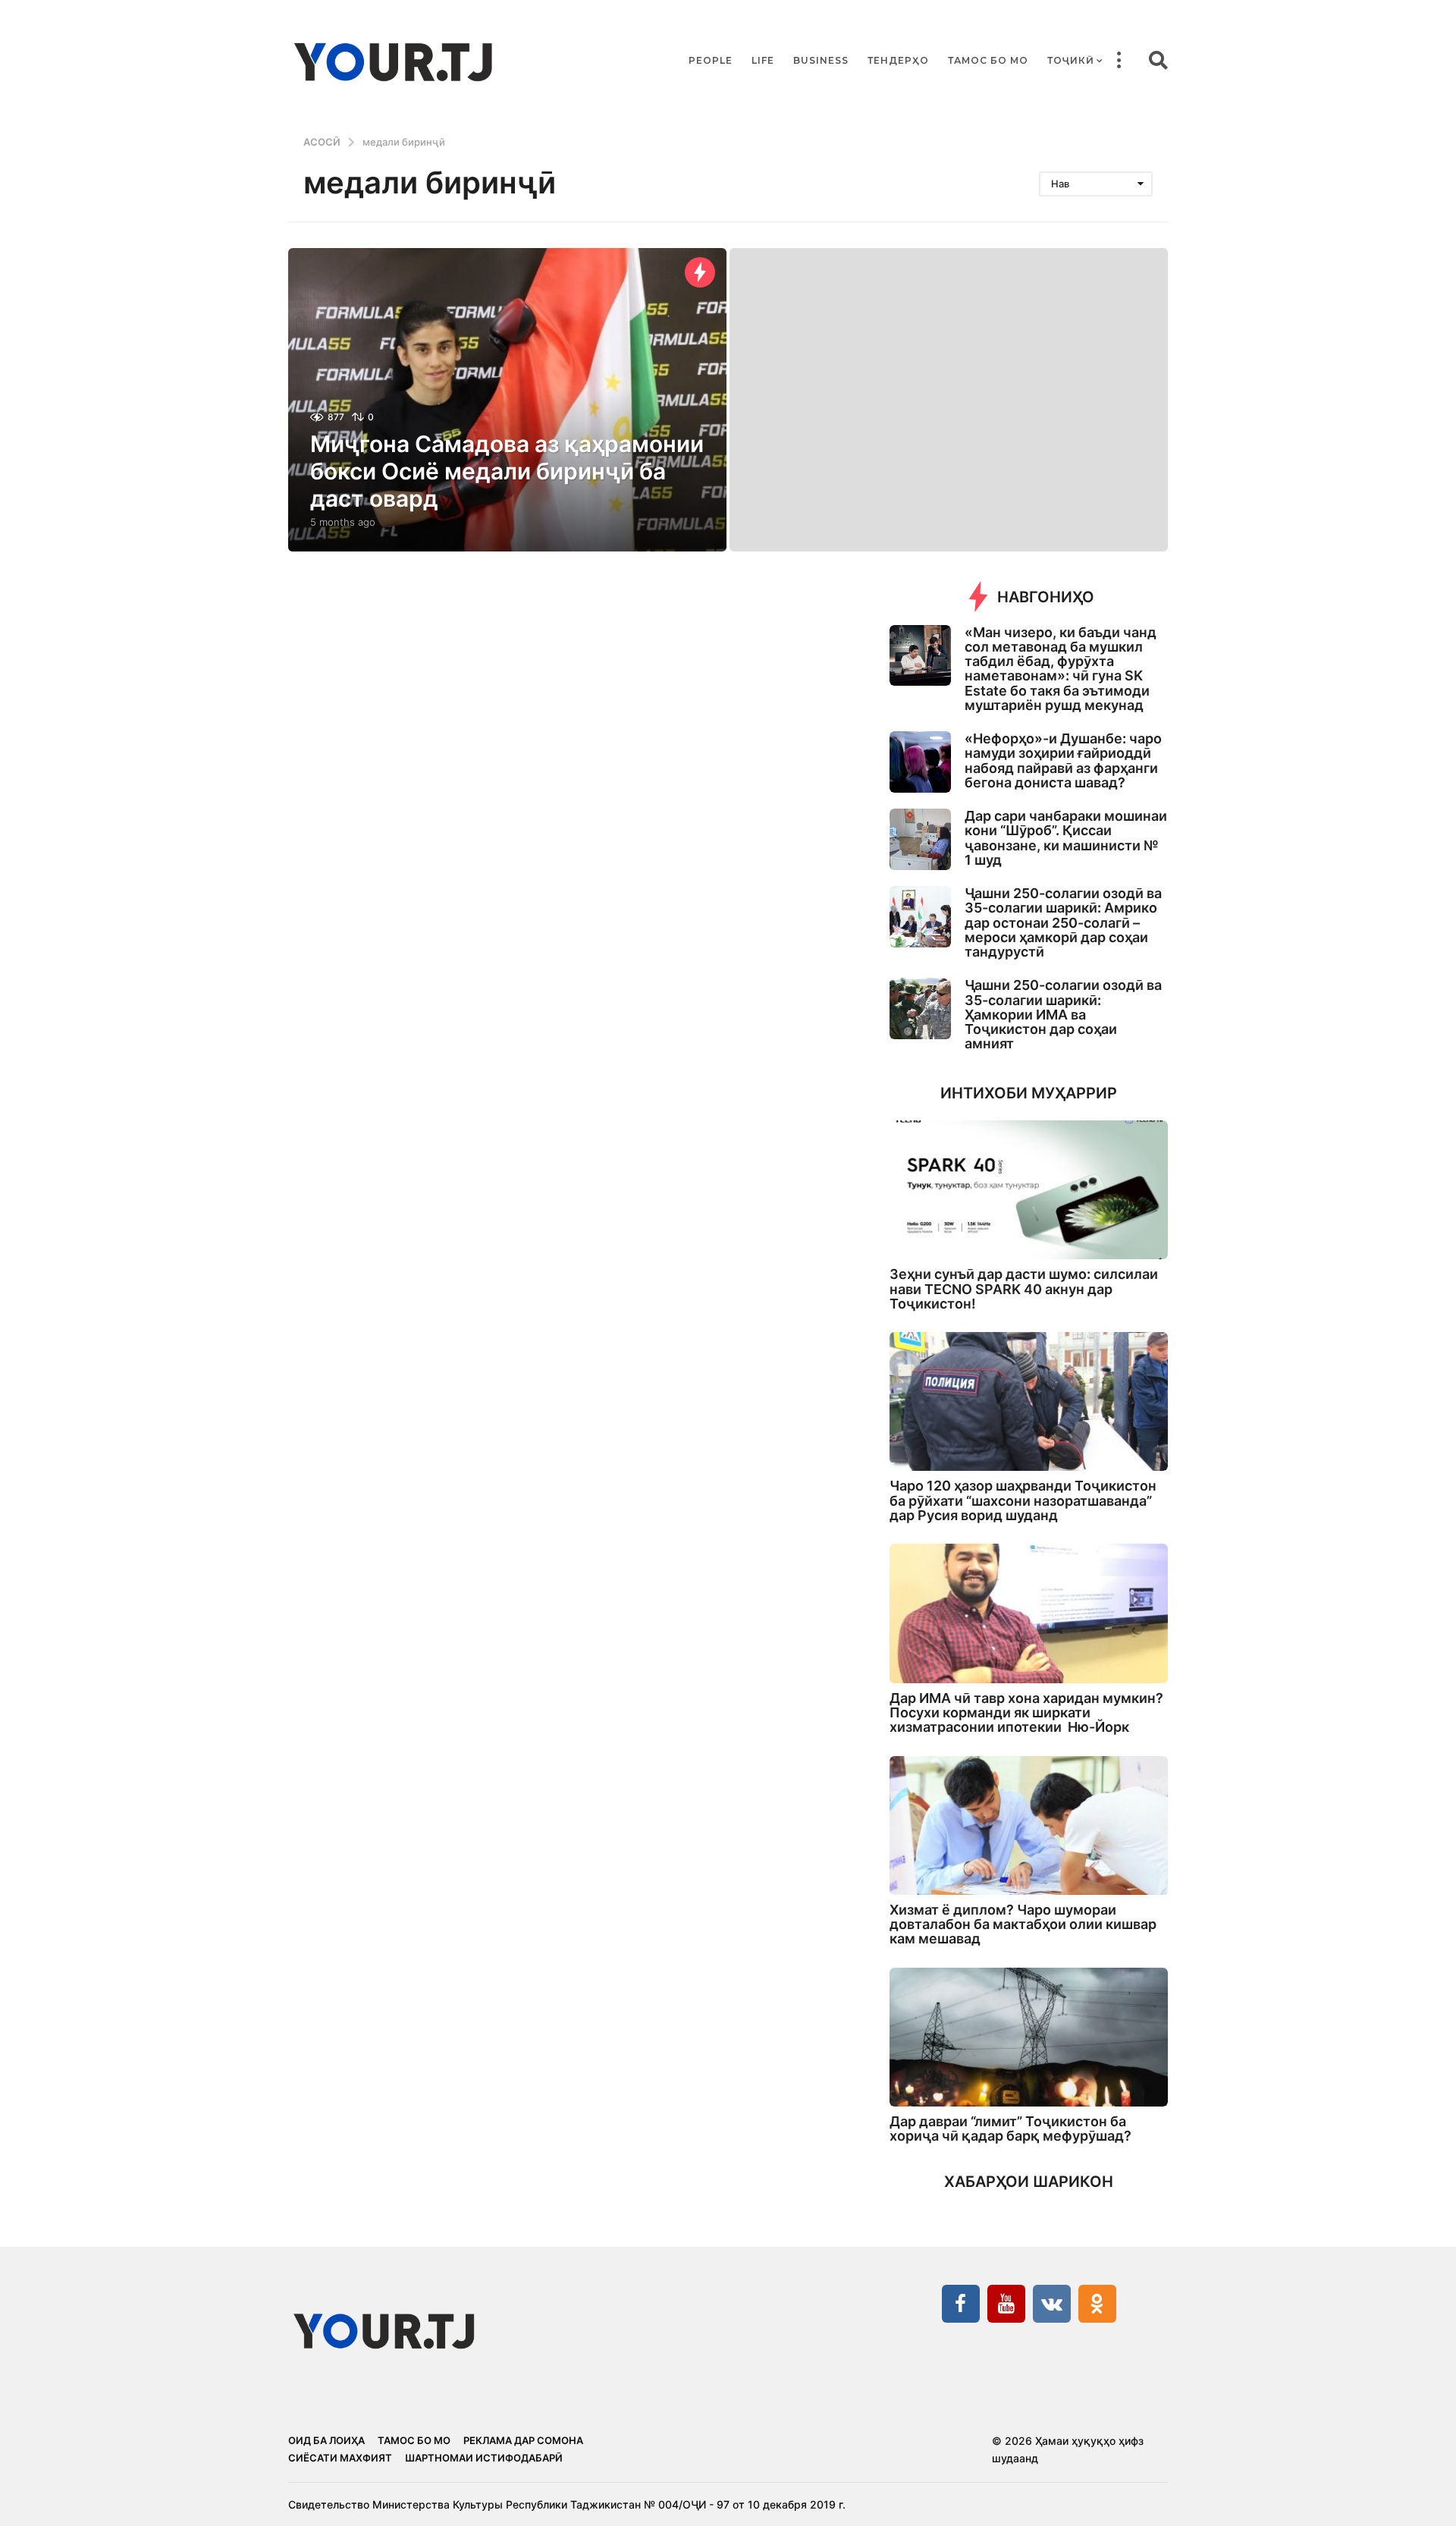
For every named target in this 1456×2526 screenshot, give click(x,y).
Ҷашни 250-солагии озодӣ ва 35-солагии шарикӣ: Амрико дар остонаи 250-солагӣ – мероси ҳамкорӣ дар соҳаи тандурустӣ (1063, 922)
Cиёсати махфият (340, 2458)
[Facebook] (961, 2304)
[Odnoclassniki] (1097, 2304)
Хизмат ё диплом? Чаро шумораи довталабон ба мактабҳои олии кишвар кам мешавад (1023, 1924)
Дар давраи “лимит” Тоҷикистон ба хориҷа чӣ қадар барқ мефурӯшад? (1010, 2129)
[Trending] (700, 272)
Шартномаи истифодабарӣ (484, 2458)
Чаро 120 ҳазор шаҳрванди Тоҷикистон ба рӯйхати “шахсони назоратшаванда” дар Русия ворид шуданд (1023, 1500)
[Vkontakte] (1052, 2304)
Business (821, 60)
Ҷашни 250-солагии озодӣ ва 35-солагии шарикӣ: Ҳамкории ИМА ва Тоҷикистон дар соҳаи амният (1063, 1014)
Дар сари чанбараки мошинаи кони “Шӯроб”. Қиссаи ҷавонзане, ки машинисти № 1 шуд (1066, 838)
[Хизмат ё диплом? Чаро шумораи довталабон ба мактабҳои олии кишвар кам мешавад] (1029, 1825)
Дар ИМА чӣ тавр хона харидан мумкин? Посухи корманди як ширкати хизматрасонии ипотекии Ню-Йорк (1026, 1713)
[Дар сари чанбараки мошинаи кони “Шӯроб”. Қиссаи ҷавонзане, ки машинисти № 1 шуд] (920, 839)
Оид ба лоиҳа (326, 2440)
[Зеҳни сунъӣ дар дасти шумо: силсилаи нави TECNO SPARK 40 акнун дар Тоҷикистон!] (1029, 1190)
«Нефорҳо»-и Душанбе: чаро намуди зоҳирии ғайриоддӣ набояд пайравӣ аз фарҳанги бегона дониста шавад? (1063, 760)
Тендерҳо (898, 60)
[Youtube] (1006, 2304)
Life (763, 60)
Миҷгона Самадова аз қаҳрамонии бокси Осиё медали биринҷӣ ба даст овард (507, 471)
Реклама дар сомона (523, 2440)
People (711, 60)
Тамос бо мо (988, 60)
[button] (1119, 61)
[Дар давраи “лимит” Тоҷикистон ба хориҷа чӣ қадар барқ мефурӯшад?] (1029, 2037)
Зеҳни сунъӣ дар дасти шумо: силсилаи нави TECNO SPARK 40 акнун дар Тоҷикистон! (1024, 1289)
